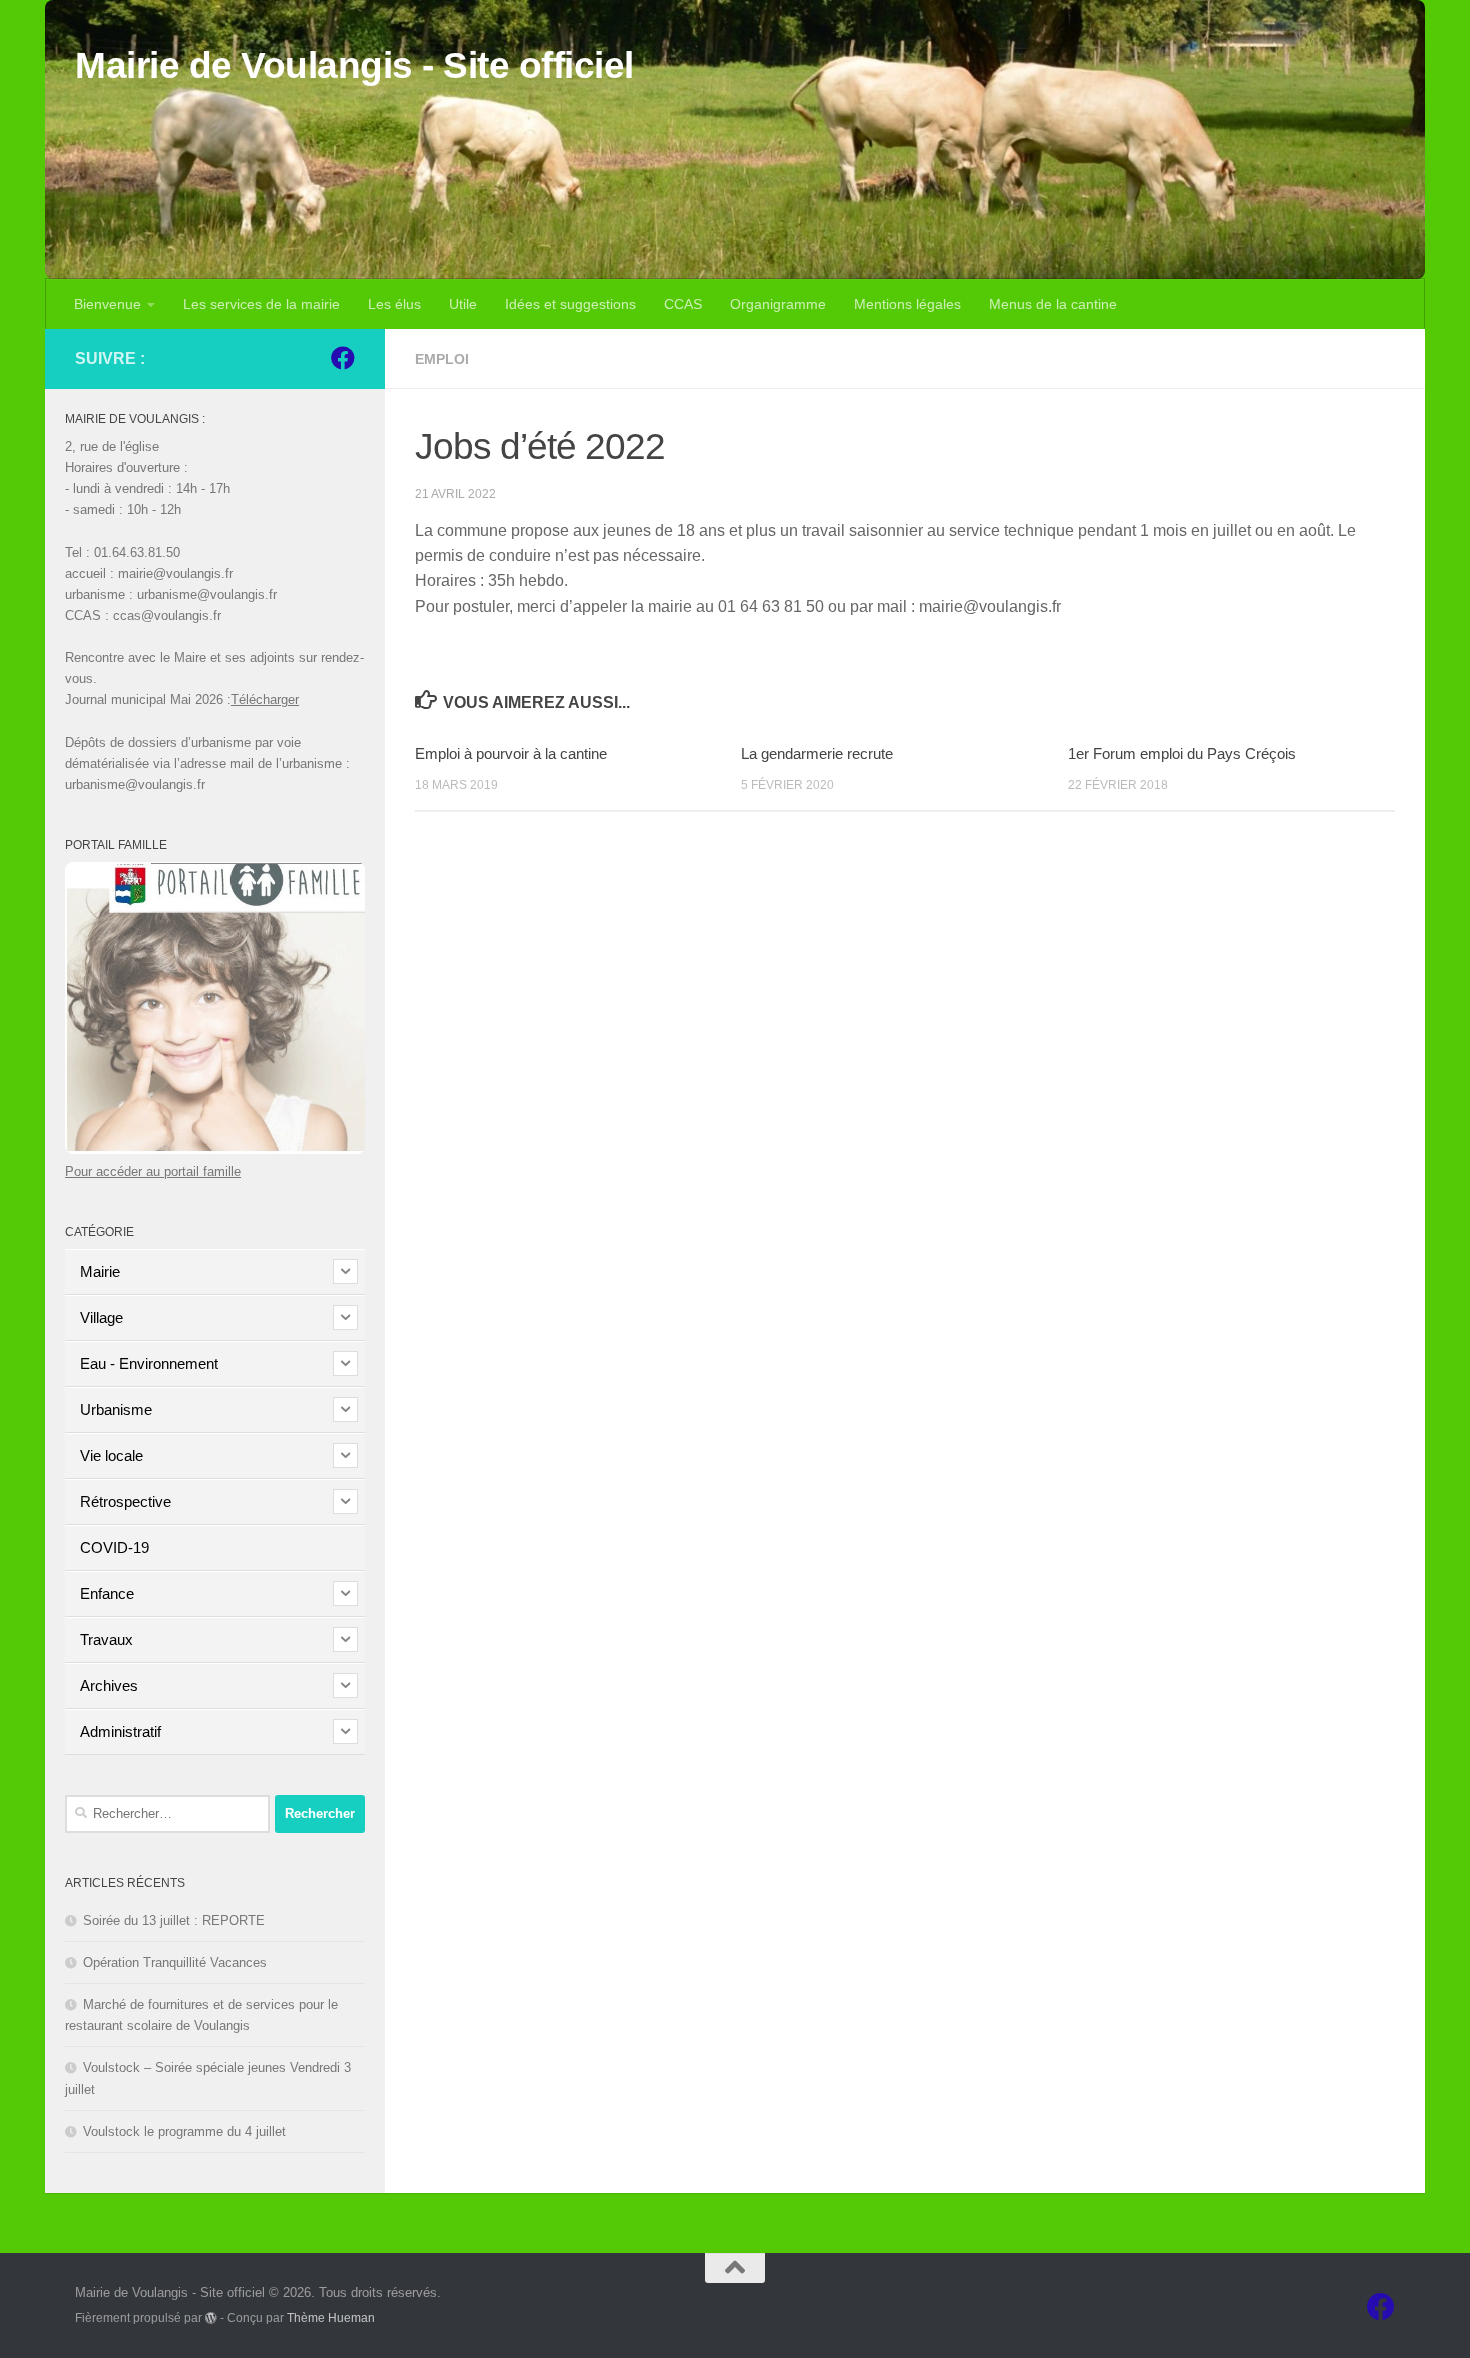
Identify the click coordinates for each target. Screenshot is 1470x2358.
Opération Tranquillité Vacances (175, 1962)
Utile (463, 304)
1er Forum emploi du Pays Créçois (1182, 753)
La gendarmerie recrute (817, 753)
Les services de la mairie (261, 304)
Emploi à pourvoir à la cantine (511, 753)
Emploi (442, 359)
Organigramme (778, 304)
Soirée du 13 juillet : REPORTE (174, 1920)
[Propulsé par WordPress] (211, 2318)
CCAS (683, 304)
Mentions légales (907, 304)
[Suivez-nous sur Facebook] (343, 358)
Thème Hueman (331, 2317)
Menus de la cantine (1053, 304)
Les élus (394, 304)
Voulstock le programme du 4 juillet (184, 2131)
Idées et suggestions (570, 304)
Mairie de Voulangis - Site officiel (354, 65)
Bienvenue (107, 304)
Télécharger (265, 699)
